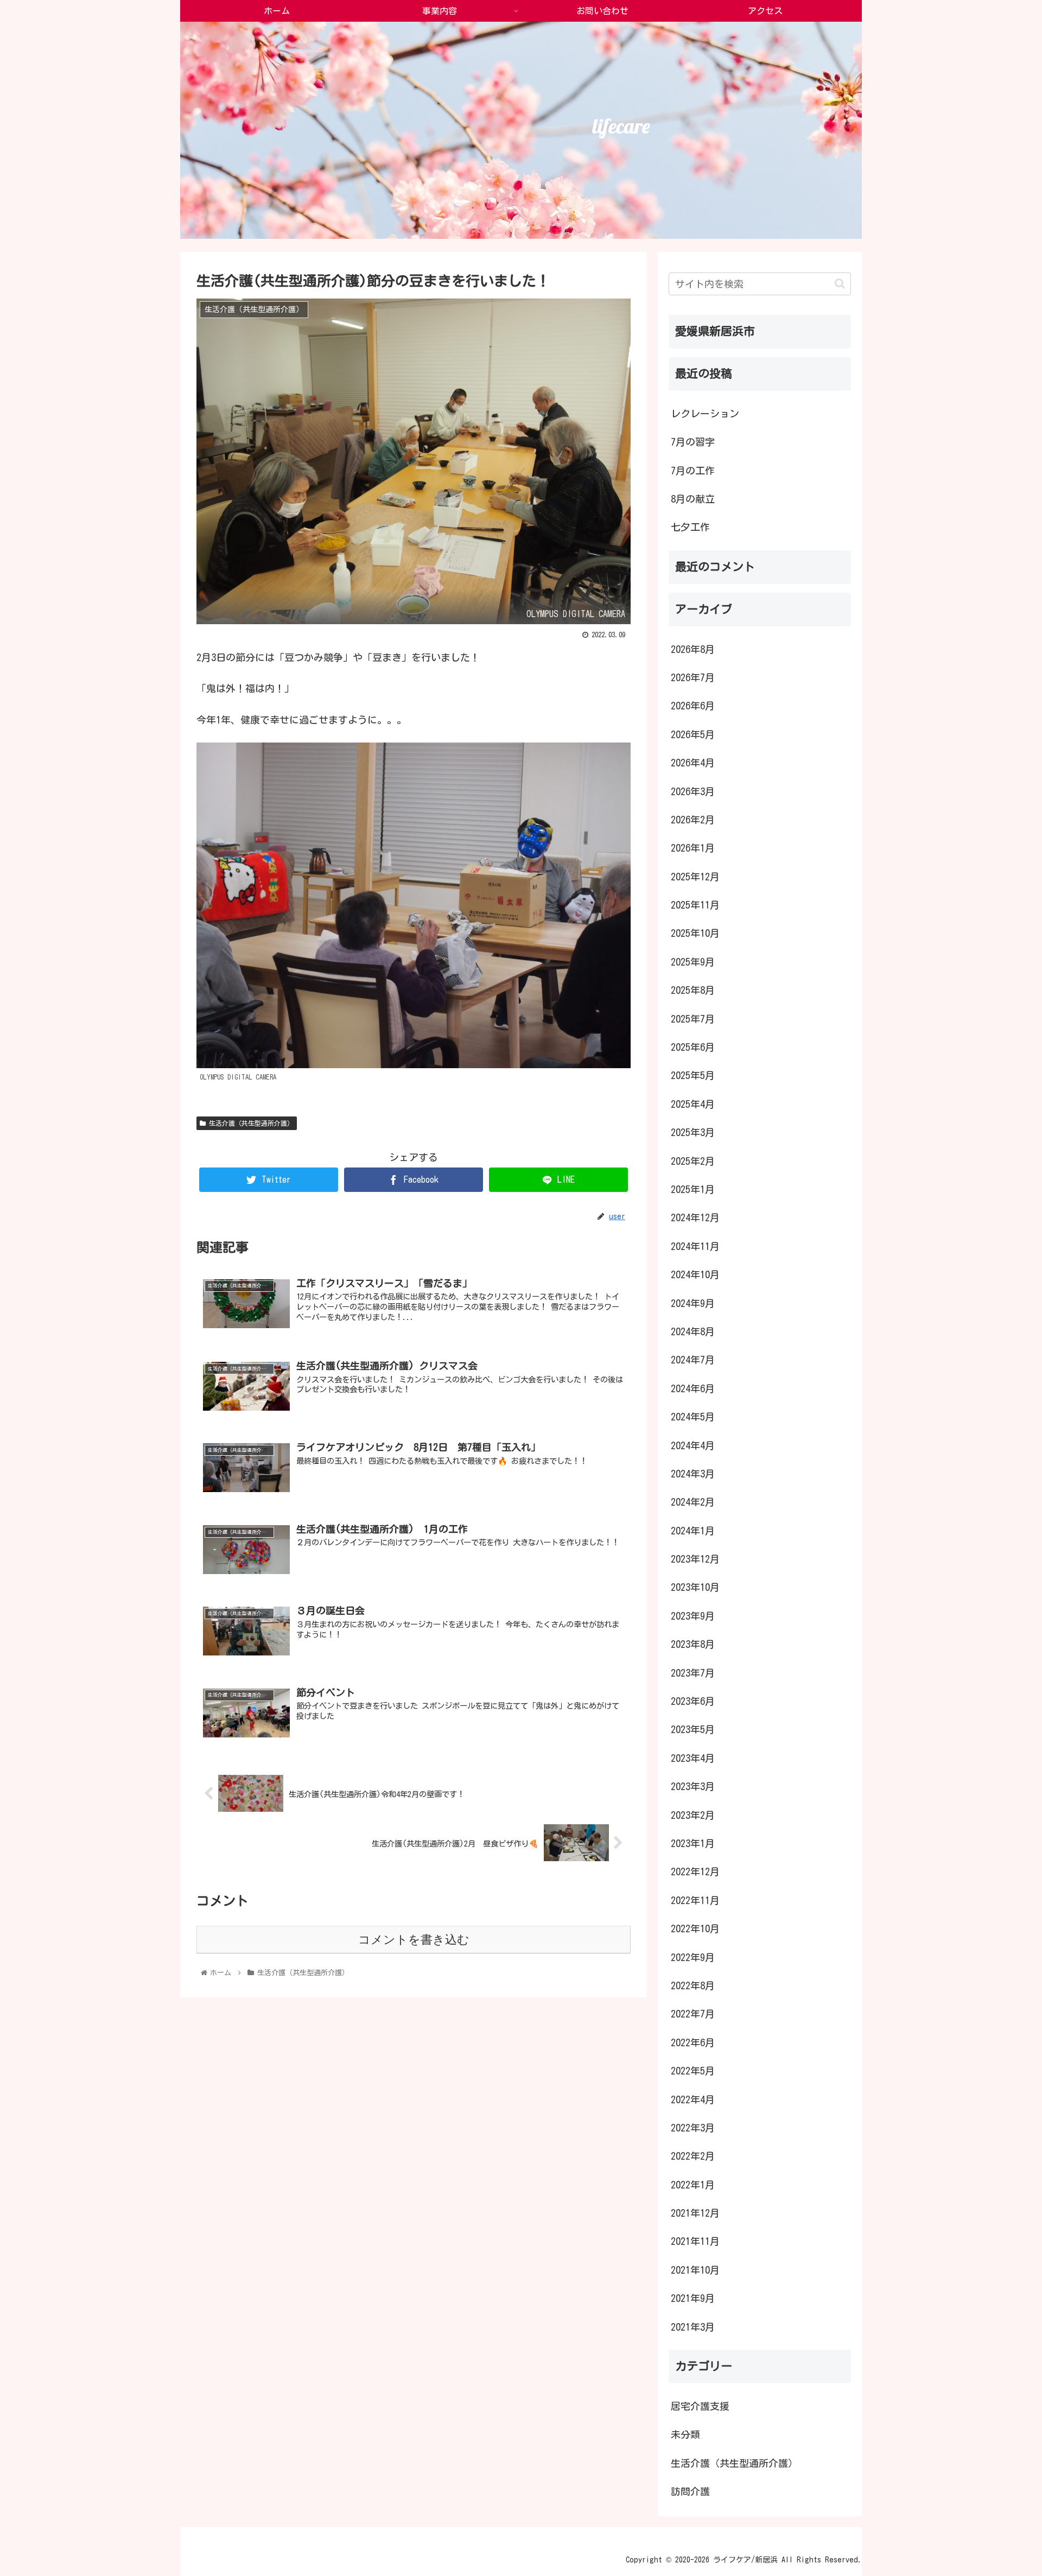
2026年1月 (693, 848)
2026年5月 (693, 734)
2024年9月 (693, 1303)
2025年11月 (695, 905)
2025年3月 (693, 1132)
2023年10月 (695, 1587)
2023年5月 (693, 1729)
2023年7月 (693, 1673)
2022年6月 (693, 2042)
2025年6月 (693, 1047)
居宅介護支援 (700, 2406)
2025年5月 (693, 1075)
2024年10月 (695, 1274)
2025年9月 (693, 962)
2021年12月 (695, 2213)
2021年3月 (693, 2327)
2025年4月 (693, 1104)
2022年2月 (693, 2156)
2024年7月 (693, 1360)
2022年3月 (693, 2128)
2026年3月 (693, 791)
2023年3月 (693, 1786)
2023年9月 (693, 1616)
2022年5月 (693, 2071)
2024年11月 (695, 1246)
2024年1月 (693, 1531)
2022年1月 (693, 2185)
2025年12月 (695, 877)
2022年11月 (695, 1900)
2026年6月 (693, 706)
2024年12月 (695, 1217)
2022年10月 (695, 1928)
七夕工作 (690, 527)
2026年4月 (693, 763)
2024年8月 (693, 1331)
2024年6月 (693, 1388)
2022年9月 (693, 1957)
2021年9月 (693, 2298)
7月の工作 (693, 471)
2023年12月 (695, 1559)
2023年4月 (693, 1758)
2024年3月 (693, 1474)
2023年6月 (693, 1701)
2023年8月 (693, 1644)
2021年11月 (695, 2241)
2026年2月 (693, 820)
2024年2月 (693, 1502)
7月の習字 (693, 442)
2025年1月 (693, 1189)
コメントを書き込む (414, 1940)
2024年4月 (693, 1445)
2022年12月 (695, 1871)
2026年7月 (693, 677)
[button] (840, 284)
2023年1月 (693, 1843)
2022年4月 (693, 2099)
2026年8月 (693, 649)
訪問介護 (690, 2491)
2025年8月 (693, 990)
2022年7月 (693, 2014)
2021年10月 (695, 2270)
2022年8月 (693, 1985)
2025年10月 (695, 933)
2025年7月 (693, 1019)
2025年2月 (693, 1161)
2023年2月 (693, 1815)
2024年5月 (693, 1417)
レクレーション (705, 414)
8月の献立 (693, 499)
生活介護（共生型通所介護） (250, 1123)
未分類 (685, 2434)
